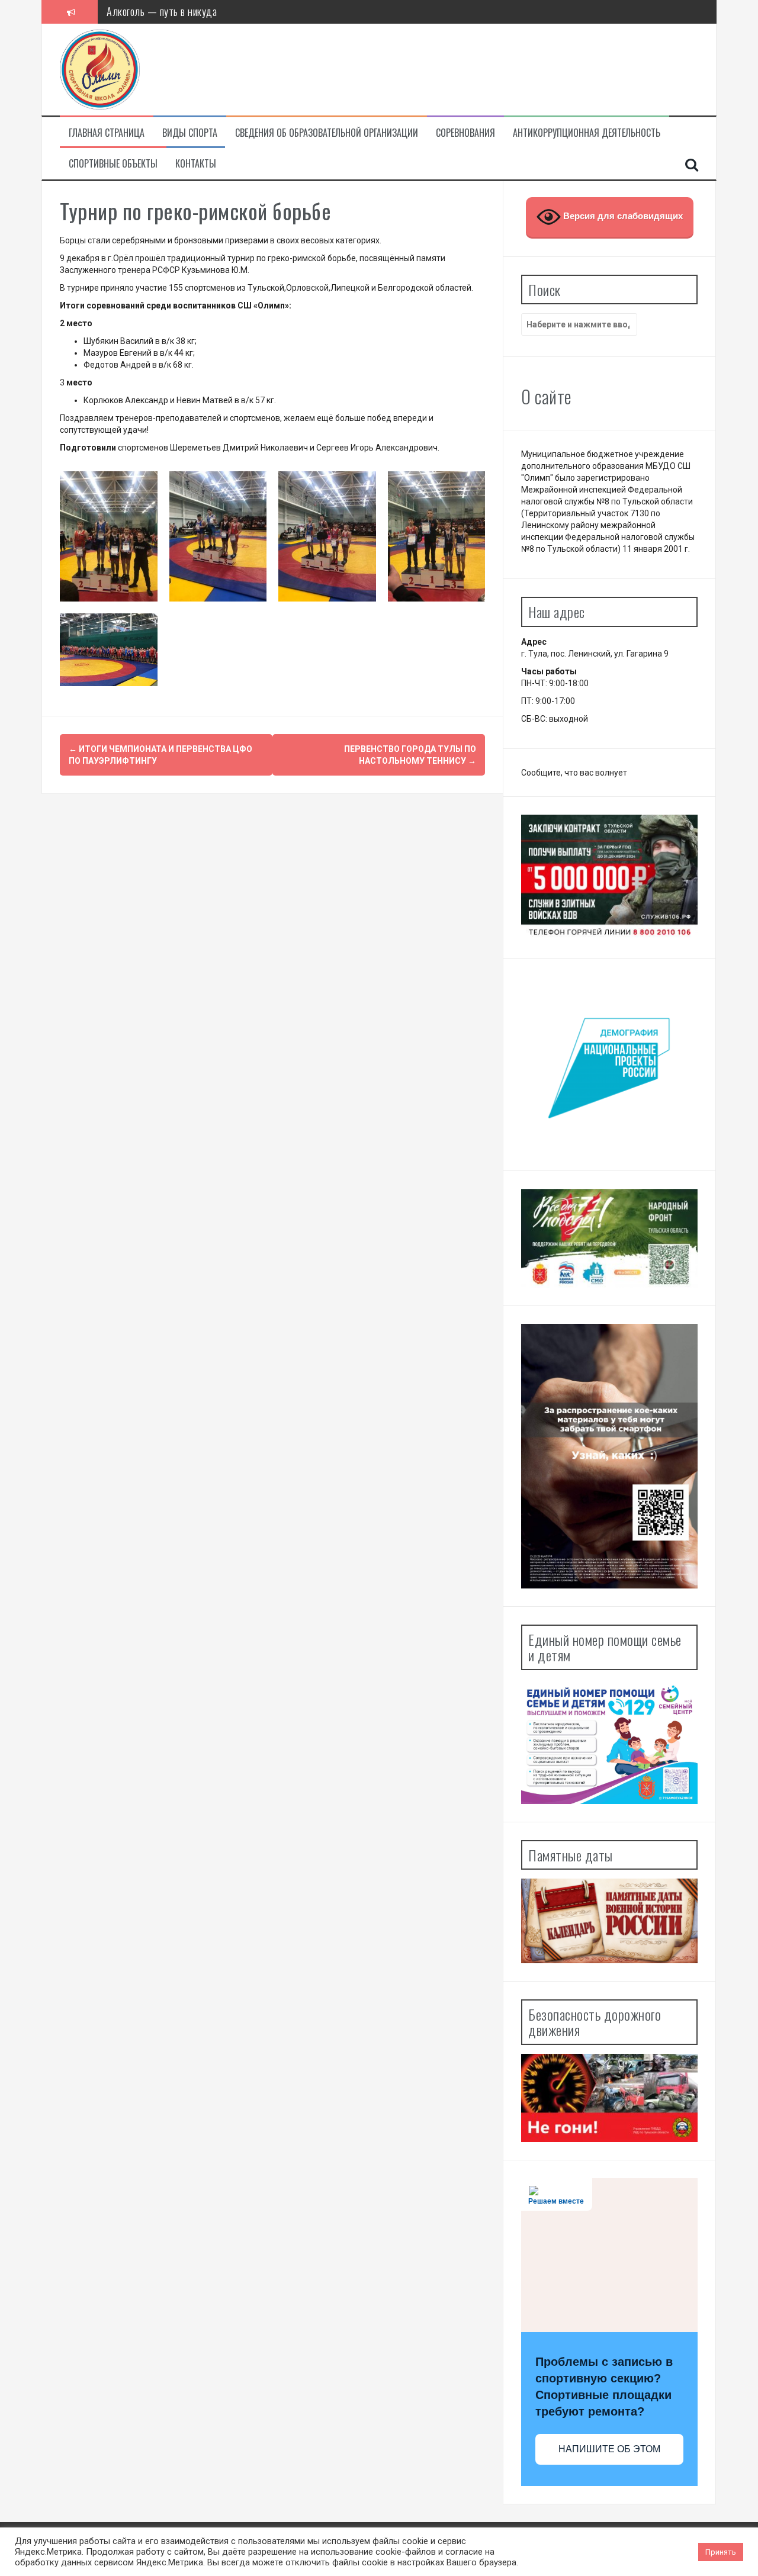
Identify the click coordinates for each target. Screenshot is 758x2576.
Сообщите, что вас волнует (574, 773)
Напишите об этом (609, 2449)
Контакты (196, 164)
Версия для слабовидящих (622, 216)
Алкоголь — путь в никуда (162, 11)
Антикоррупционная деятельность (587, 133)
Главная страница (107, 133)
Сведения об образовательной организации (327, 133)
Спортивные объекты (113, 164)
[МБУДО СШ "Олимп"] (100, 69)
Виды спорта (190, 133)
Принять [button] (721, 2552)
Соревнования (465, 133)
